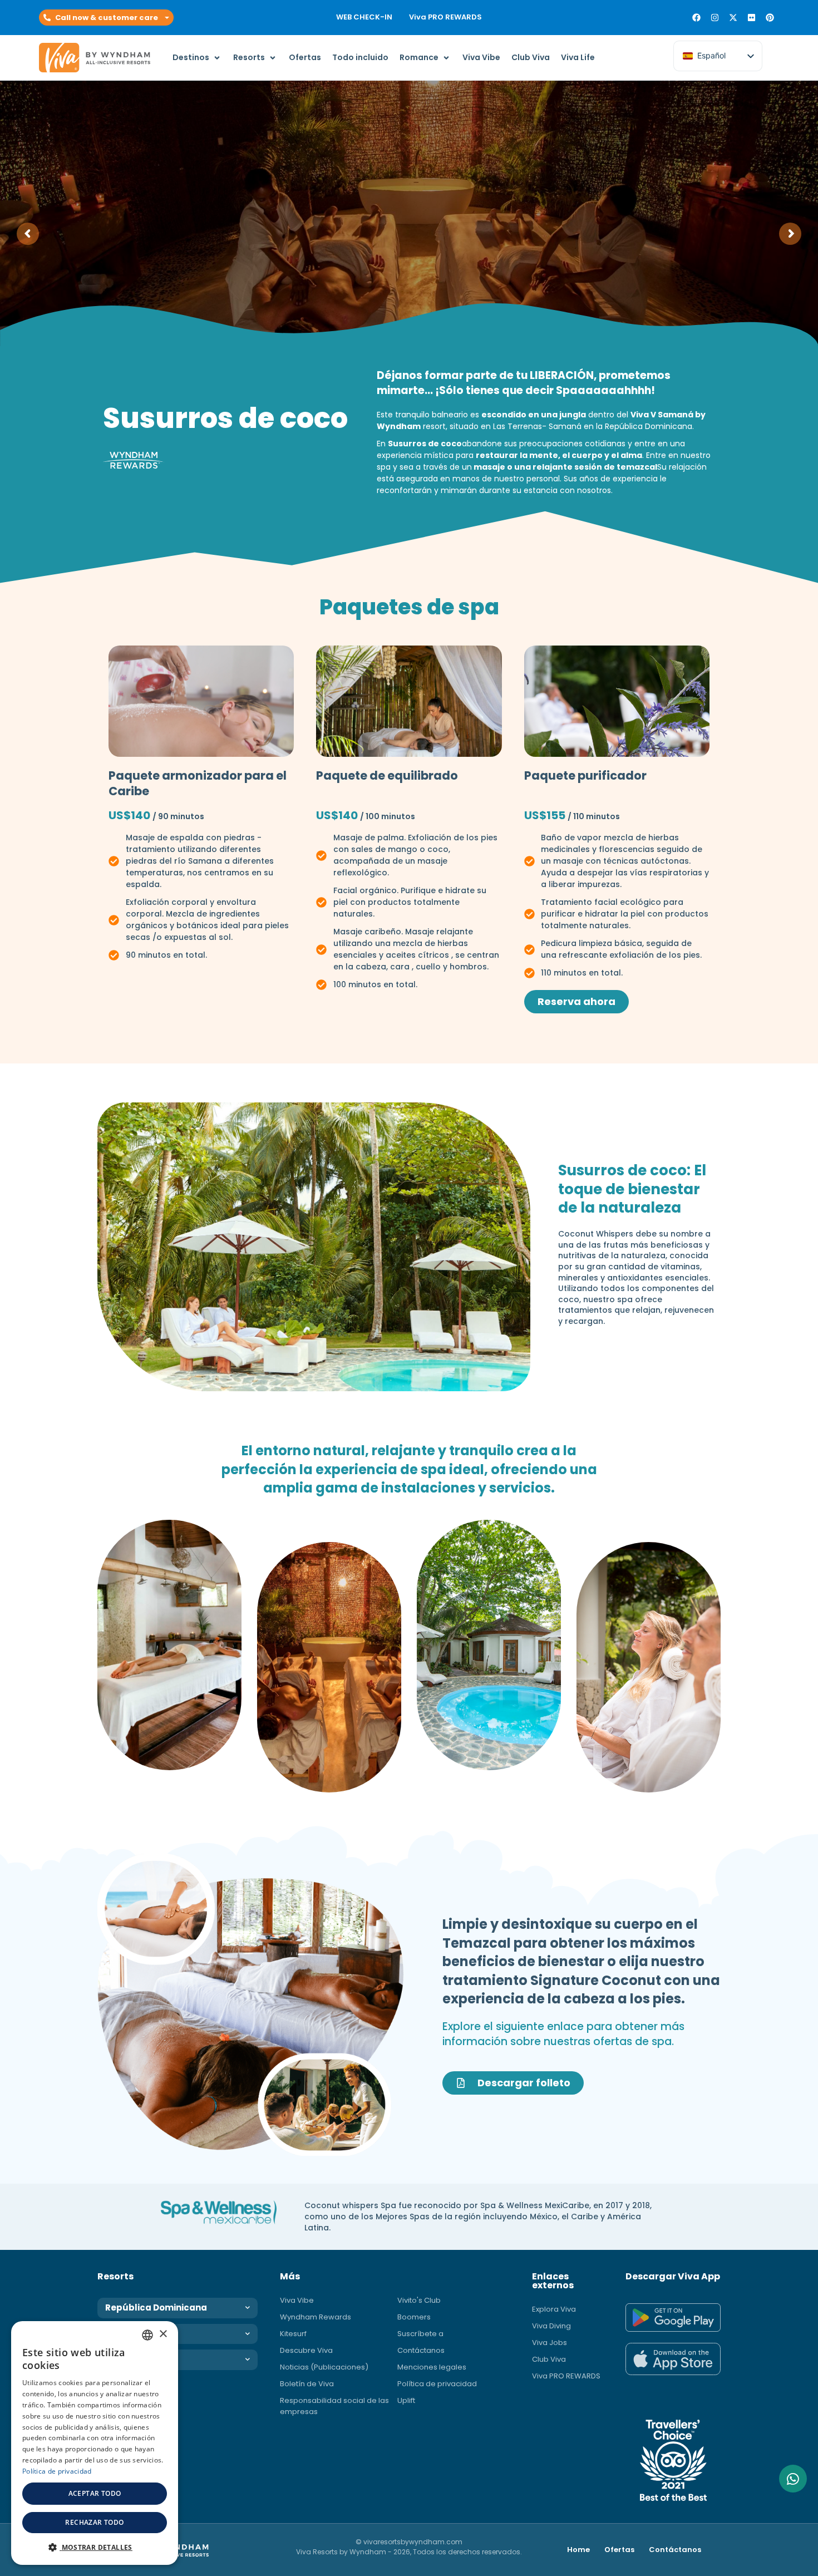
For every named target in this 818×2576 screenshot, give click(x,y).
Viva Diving (551, 2326)
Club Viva (549, 2359)
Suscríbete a (420, 2334)
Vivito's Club (419, 2300)
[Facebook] (696, 18)
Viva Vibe (297, 2300)
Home (578, 2550)
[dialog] (95, 2443)
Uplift (406, 2400)
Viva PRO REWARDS (445, 17)
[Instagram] (715, 18)
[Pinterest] (770, 18)
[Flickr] (752, 18)
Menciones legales (432, 2367)
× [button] (163, 2334)
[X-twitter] (733, 18)
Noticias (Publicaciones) (324, 2367)
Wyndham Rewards (316, 2317)
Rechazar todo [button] (94, 2522)
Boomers (414, 2317)
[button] (106, 18)
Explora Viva (554, 2309)
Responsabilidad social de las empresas (334, 2406)
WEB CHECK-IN (364, 17)
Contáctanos (421, 2350)
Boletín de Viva (307, 2384)
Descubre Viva (306, 2350)
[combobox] (147, 2335)
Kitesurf (293, 2334)
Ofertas (619, 2550)
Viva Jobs (550, 2343)
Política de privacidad (437, 2384)
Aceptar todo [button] (95, 2493)
